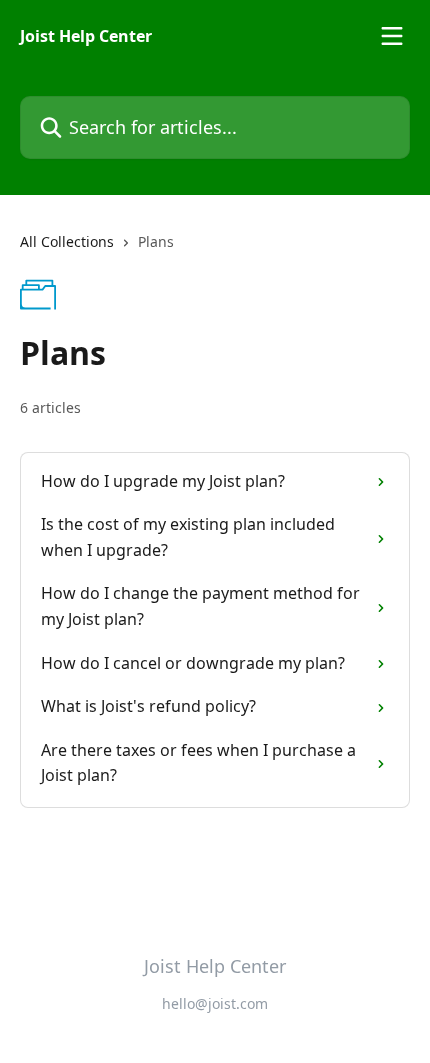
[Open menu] (392, 36)
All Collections (67, 241)
